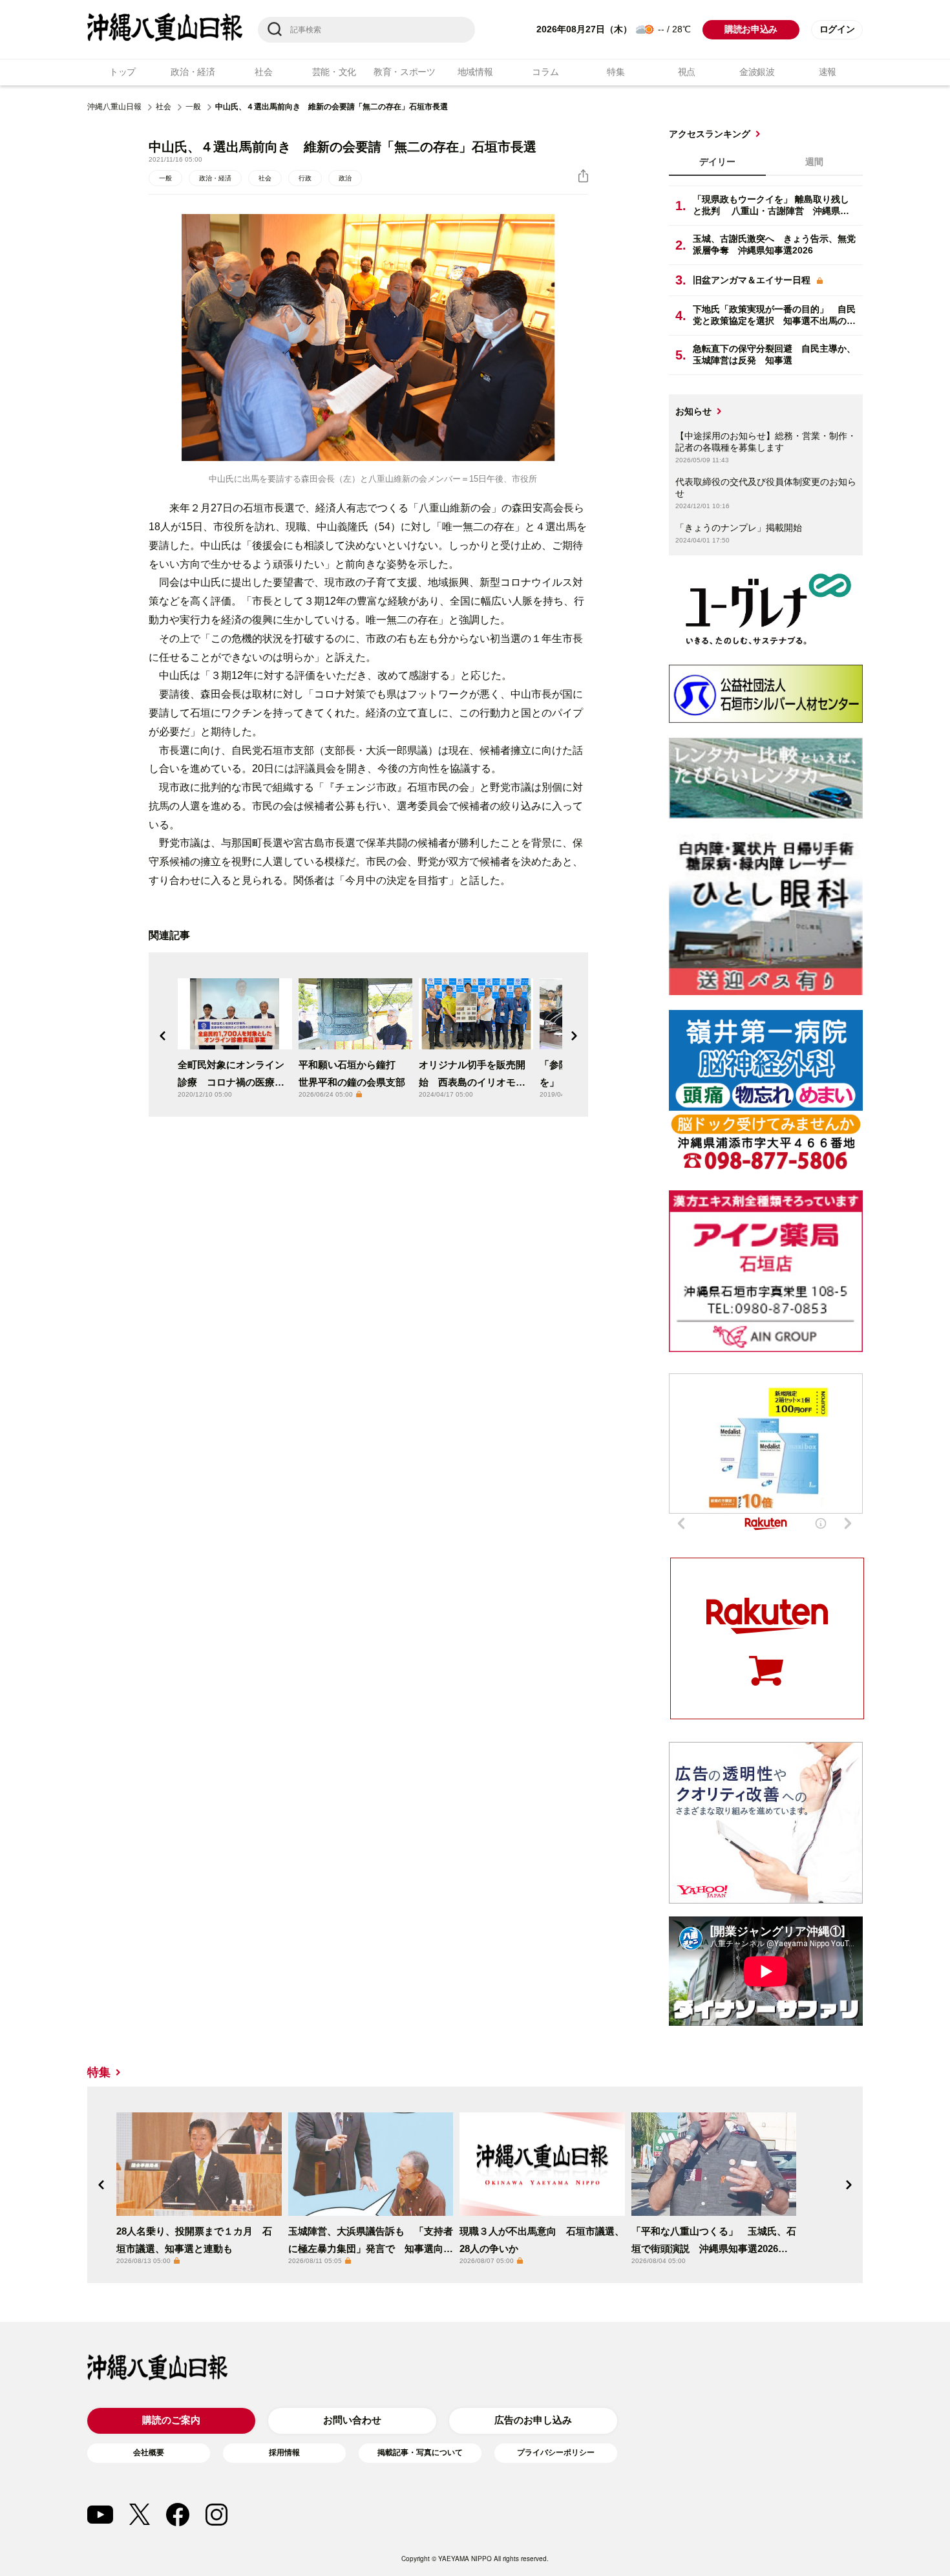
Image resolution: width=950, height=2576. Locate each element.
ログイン (837, 29)
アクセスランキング (710, 134)
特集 (616, 72)
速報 (828, 72)
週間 (814, 162)
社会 (263, 72)
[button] (163, 1036)
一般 (193, 107)
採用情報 (284, 2453)
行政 (305, 178)
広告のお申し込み (533, 2420)
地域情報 (475, 72)
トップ (122, 72)
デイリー (717, 162)
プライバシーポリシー (556, 2453)
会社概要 (149, 2453)
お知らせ (693, 411)
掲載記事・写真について (420, 2453)
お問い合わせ (352, 2420)
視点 (687, 72)
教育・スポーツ (405, 72)
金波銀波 (757, 72)
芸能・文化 (334, 72)
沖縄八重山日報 (114, 107)
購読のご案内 (171, 2420)
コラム (545, 72)
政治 (345, 178)
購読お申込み (751, 29)
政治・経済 (193, 72)
